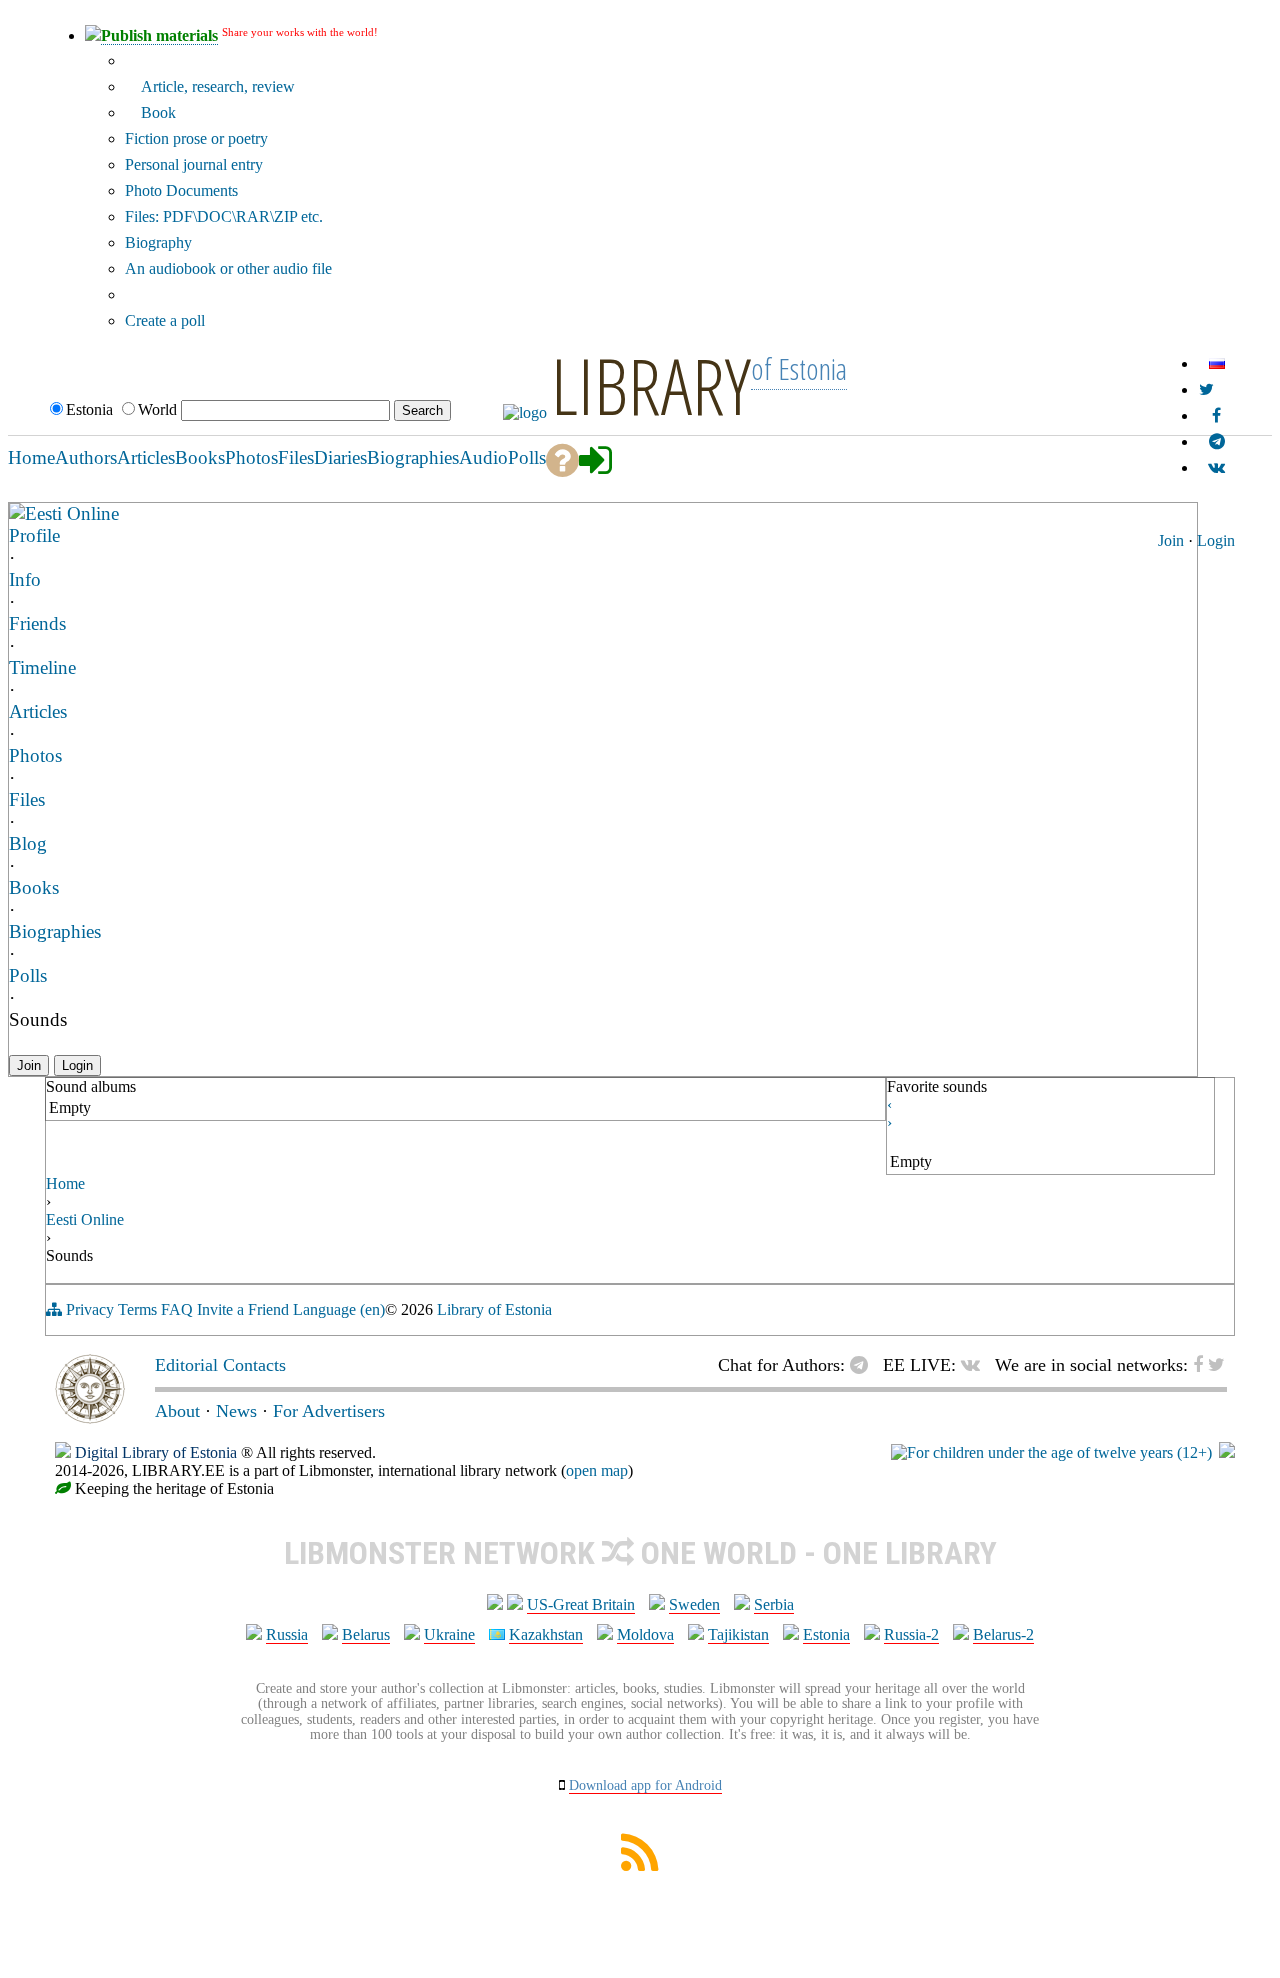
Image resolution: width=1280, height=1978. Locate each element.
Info (25, 579)
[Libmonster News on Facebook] (1216, 415)
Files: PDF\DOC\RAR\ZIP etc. (224, 216)
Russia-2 (911, 1634)
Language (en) (339, 1309)
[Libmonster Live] (1216, 467)
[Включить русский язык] (1217, 363)
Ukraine (449, 1634)
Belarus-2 (1003, 1634)
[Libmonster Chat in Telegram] (864, 1365)
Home (65, 1183)
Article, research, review (216, 86)
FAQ (177, 1309)
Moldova (645, 1634)
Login (1216, 540)
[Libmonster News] (1206, 389)
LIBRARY (651, 385)
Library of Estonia (494, 1309)
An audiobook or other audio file (228, 268)
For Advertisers (329, 1411)
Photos (35, 755)
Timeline (42, 667)
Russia (287, 1634)
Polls (28, 975)
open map (597, 1470)
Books (34, 887)
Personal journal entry (194, 164)
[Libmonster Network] (1051, 1452)
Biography (158, 242)
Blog (28, 843)
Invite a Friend (243, 1309)
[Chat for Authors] (1217, 441)
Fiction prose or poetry (196, 138)
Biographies (55, 931)
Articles (38, 711)
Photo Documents (181, 190)
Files (27, 799)
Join (1171, 540)
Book (156, 112)
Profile (34, 535)
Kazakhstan (546, 1634)
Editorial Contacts (220, 1365)
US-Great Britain (581, 1604)
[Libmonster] (90, 1418)
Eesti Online (72, 513)
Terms (137, 1309)
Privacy (90, 1309)
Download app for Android (645, 1785)
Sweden (694, 1604)
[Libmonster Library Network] (1227, 1452)
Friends (37, 623)
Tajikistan (738, 1634)
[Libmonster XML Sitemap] (640, 1865)
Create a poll (165, 320)
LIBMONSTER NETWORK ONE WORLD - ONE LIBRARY (640, 1553)
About (177, 1411)
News (236, 1411)
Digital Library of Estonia (156, 1452)
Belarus (366, 1634)
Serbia (774, 1604)
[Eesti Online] (17, 512)
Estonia (826, 1634)
